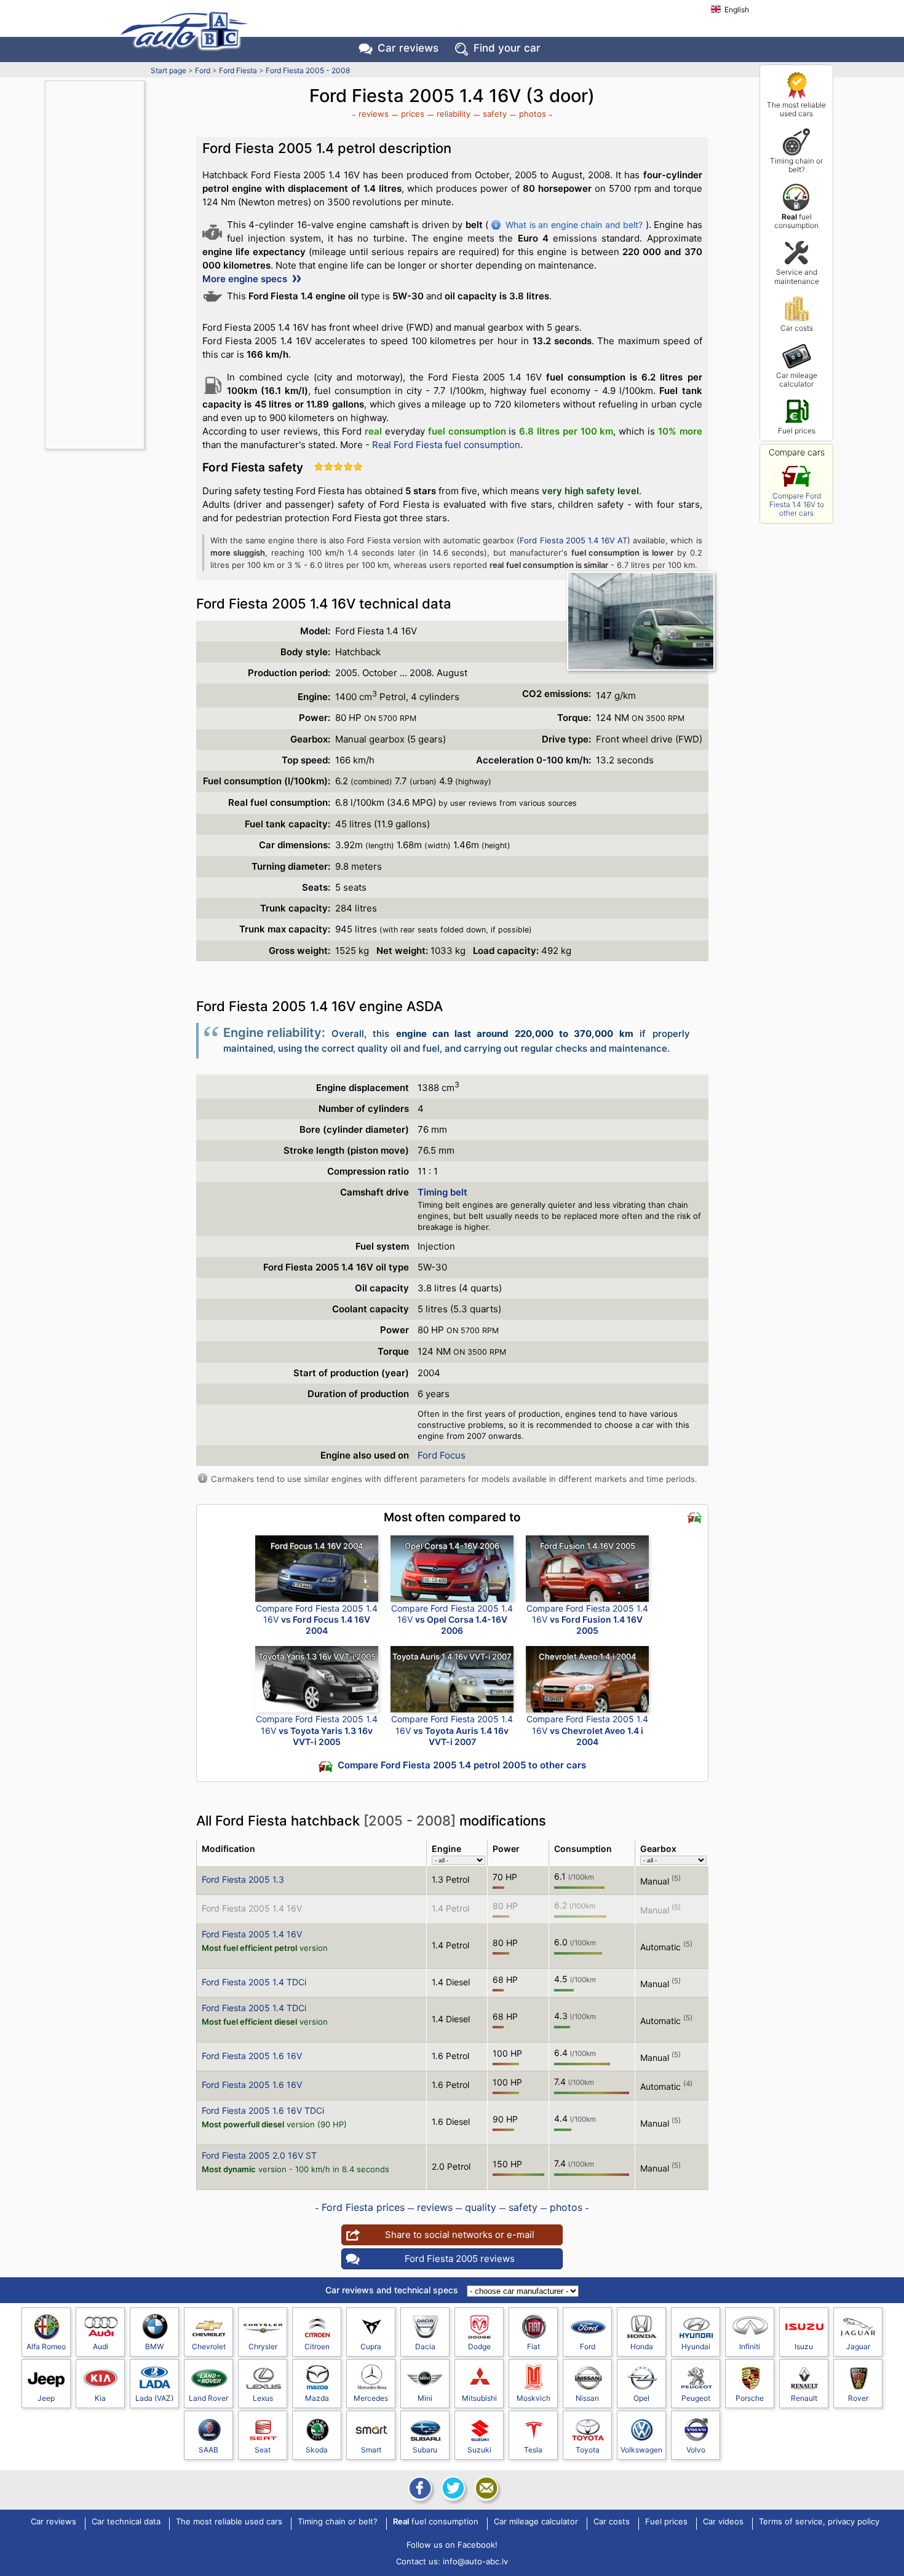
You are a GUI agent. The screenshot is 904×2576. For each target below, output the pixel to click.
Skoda (317, 2450)
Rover (858, 2398)
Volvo (696, 2450)
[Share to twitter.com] (452, 2488)
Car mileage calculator (797, 380)
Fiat (533, 2346)
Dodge (479, 2346)
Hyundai (696, 2346)
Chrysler (263, 2346)
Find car (507, 48)
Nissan (587, 2398)
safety (495, 114)
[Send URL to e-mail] (485, 2488)
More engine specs (246, 279)
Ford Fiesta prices (363, 2207)
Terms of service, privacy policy (819, 2522)
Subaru (425, 2450)
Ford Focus (442, 1455)
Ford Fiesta (238, 70)
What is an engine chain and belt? (574, 225)
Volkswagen (641, 2450)
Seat (263, 2450)
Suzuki (479, 2450)
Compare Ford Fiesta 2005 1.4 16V (317, 1619)
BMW (154, 2346)
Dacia (425, 2346)
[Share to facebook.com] (419, 2488)
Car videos (723, 2522)
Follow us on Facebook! (452, 2545)
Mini (425, 2398)
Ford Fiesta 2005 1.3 (243, 1879)
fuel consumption (796, 221)
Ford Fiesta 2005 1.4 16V (252, 1908)
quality (481, 2207)
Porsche (750, 2398)
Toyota (588, 2450)
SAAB (208, 2450)
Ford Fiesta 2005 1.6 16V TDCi (263, 2110)
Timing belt (442, 1192)
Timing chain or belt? (796, 165)
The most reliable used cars (796, 109)
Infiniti (750, 2346)
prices (413, 114)
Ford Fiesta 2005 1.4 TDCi (254, 1982)
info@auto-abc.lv (475, 2561)
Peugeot (696, 2398)
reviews (374, 114)
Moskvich (533, 2398)
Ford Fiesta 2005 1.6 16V (252, 2056)
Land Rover (208, 2398)
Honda (642, 2346)
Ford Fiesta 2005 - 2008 (308, 70)
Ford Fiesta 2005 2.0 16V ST (259, 2155)
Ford (203, 70)
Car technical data (126, 2522)
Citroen (317, 2346)
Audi (101, 2346)
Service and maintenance (797, 276)
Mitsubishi (479, 2398)
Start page (169, 70)
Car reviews (408, 48)
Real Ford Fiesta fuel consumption (446, 445)
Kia (100, 2398)
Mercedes (371, 2398)
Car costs (797, 328)
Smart (371, 2450)
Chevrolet (209, 2346)
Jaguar (858, 2346)
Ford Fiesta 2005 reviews (460, 2259)
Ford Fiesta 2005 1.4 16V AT (573, 540)
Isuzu (804, 2346)
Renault (804, 2398)
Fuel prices (797, 431)
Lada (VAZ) (154, 2398)
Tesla (533, 2450)
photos (533, 114)
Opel (641, 2398)
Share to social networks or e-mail (460, 2235)
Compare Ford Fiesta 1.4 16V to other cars (797, 505)
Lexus (263, 2398)
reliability (454, 114)
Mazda (317, 2398)
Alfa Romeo (46, 2346)
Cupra (371, 2346)
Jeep (46, 2398)
